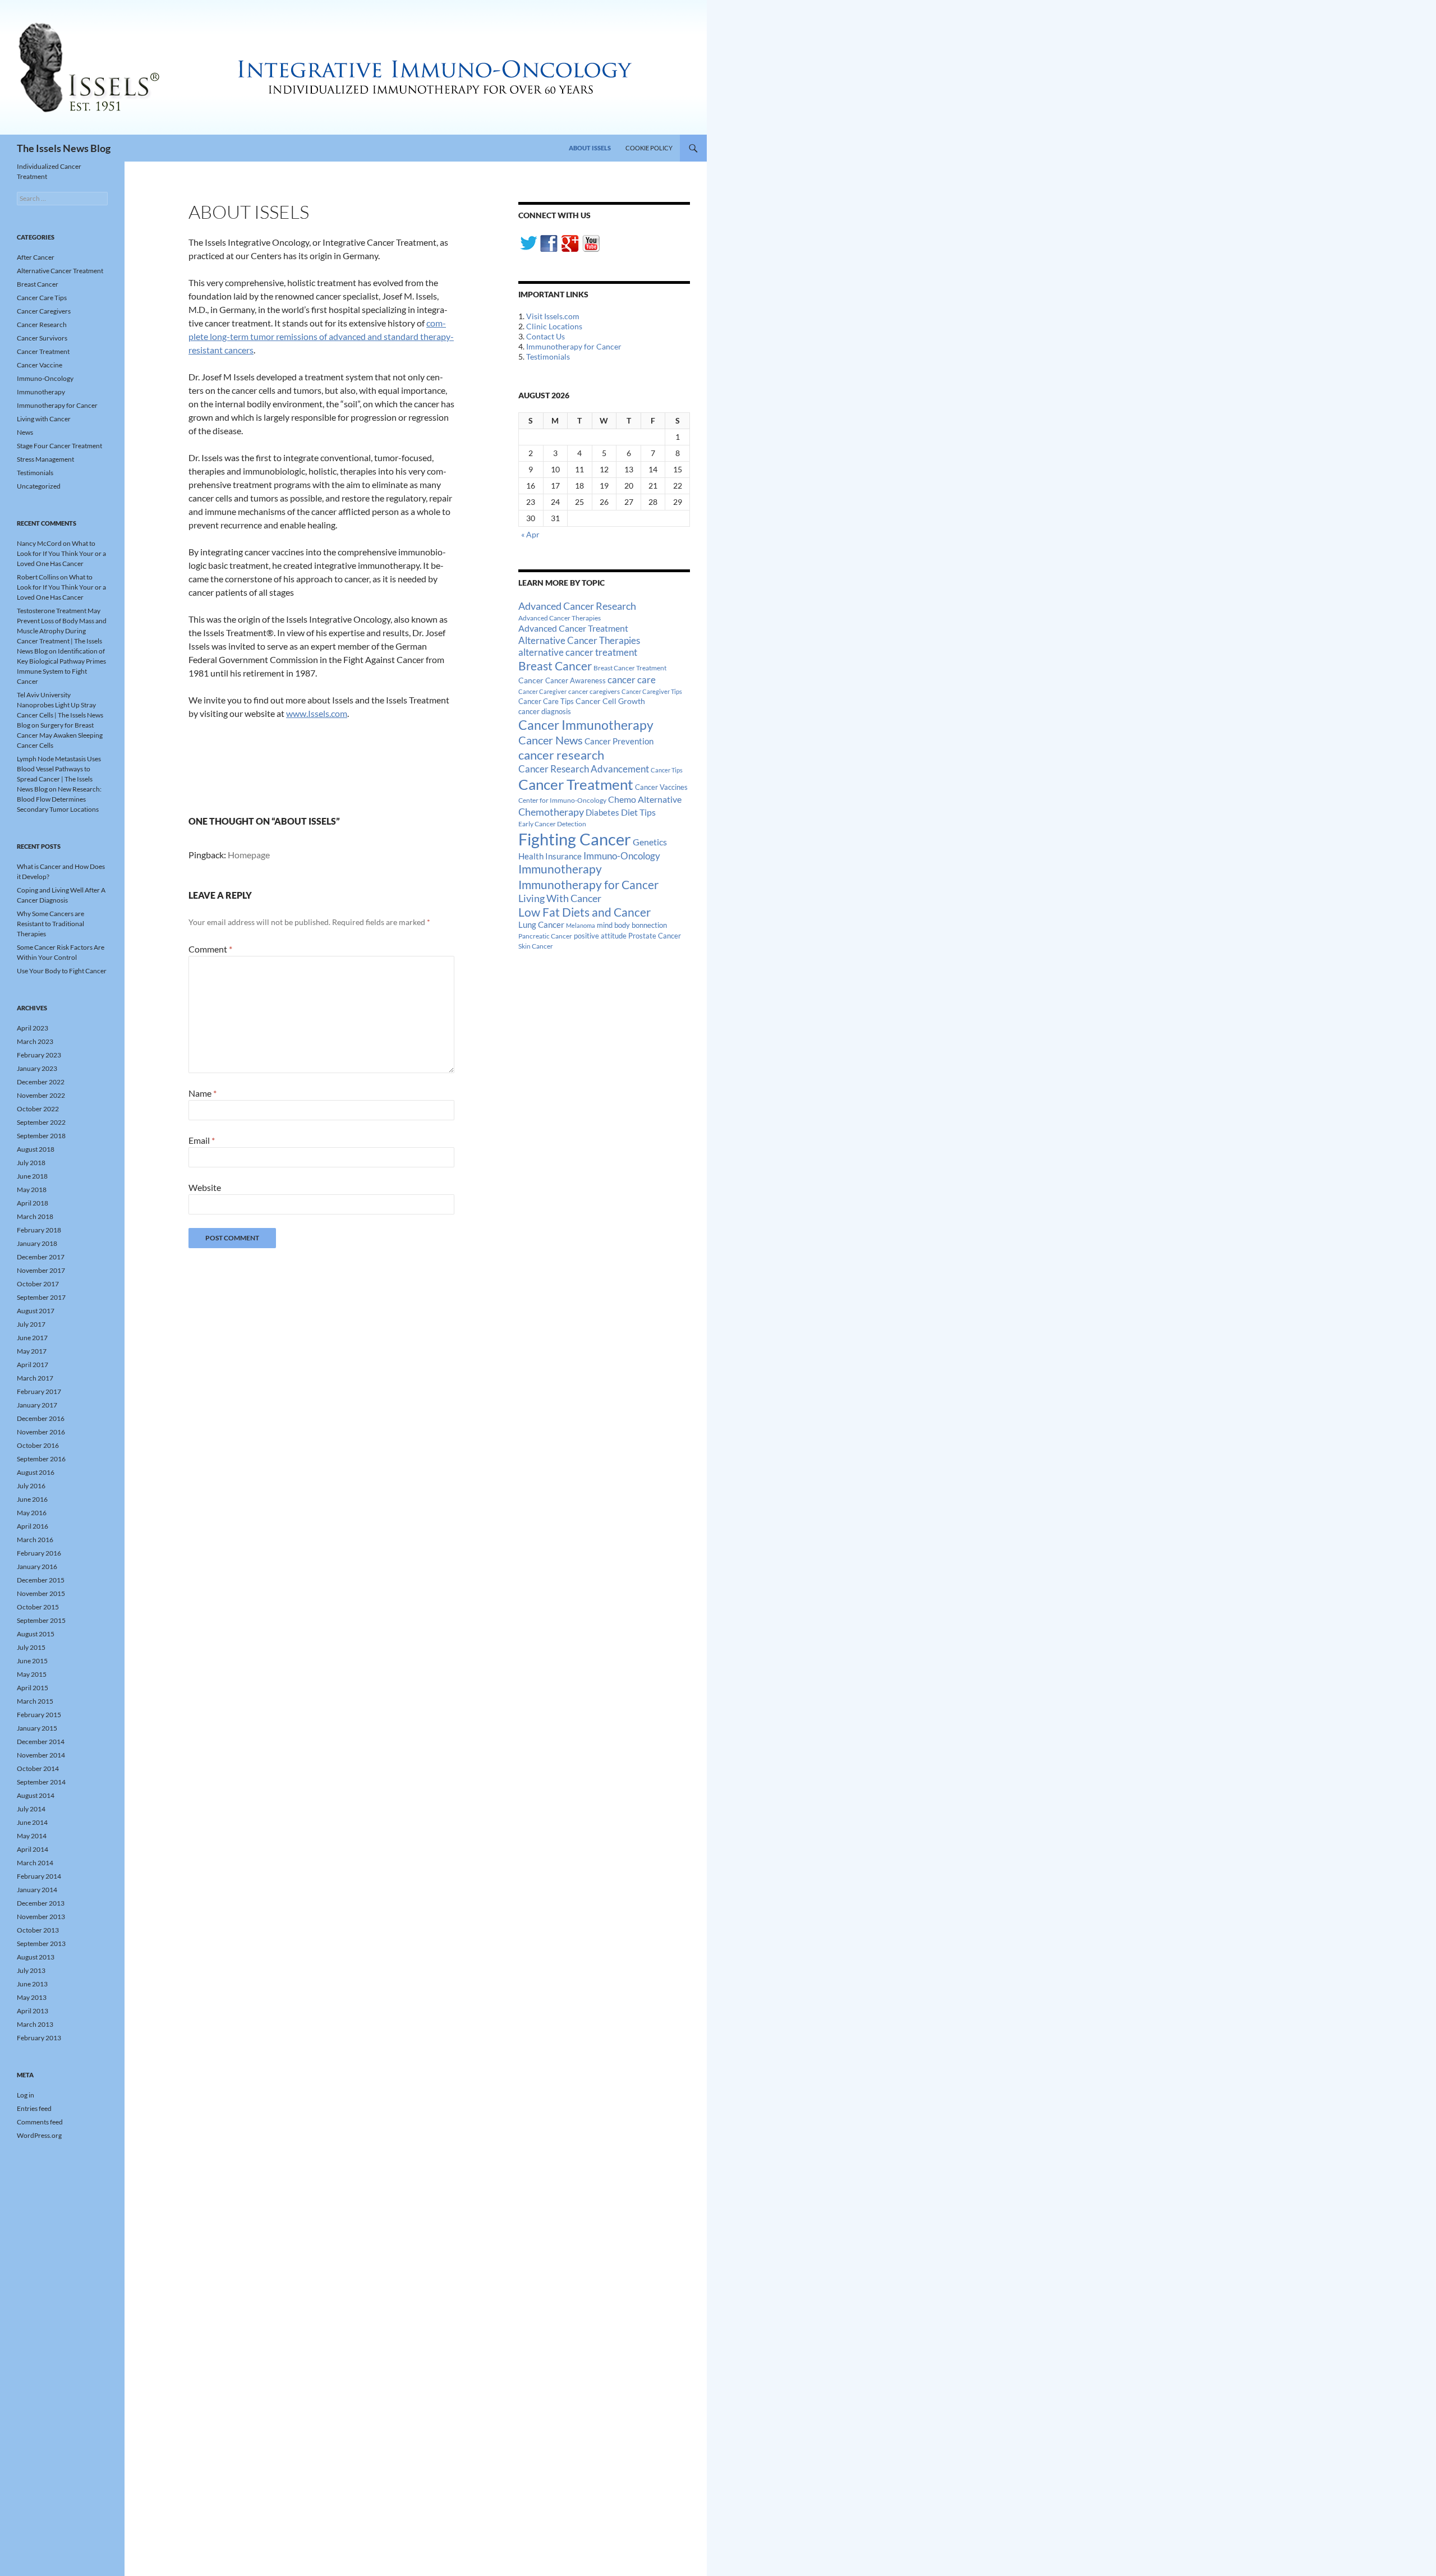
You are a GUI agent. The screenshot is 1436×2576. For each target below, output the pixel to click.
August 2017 (36, 1311)
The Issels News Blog (64, 148)
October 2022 (38, 1109)
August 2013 (36, 1957)
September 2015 (41, 1620)
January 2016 (37, 1567)
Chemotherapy (551, 812)
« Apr (530, 534)
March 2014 (35, 1863)
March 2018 (35, 1216)
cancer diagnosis (545, 712)
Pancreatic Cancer (545, 936)
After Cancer (36, 257)
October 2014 (38, 1768)
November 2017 (41, 1270)
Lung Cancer (541, 925)
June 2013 (32, 1984)
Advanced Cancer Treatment (573, 628)
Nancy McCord (39, 543)
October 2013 (38, 1930)
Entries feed (34, 2108)
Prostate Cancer (655, 936)
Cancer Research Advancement (584, 769)
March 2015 (35, 1701)
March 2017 (35, 1378)
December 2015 (41, 1580)
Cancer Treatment (576, 784)
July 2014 (31, 1809)
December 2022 (41, 1082)
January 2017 (37, 1405)
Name (202, 1093)
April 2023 (33, 1028)
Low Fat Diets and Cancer (584, 912)
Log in (26, 2095)
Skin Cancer (536, 946)
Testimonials (548, 357)
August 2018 (36, 1149)
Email (202, 1140)
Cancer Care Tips (546, 701)
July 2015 (31, 1647)
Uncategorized (39, 486)
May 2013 (32, 1997)
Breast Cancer (555, 666)
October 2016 (38, 1445)
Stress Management (45, 459)
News (25, 432)
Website (205, 1187)
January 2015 (37, 1728)
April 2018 (33, 1203)
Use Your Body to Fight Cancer (62, 971)
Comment (210, 949)
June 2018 (32, 1176)
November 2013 (41, 1917)
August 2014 (36, 1795)
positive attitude (600, 936)
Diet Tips (638, 812)
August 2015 (36, 1634)
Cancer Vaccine (40, 365)
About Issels (590, 148)
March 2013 (35, 2024)
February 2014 (39, 1876)
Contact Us (546, 336)
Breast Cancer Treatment (630, 668)
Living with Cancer (44, 419)
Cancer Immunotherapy (586, 725)
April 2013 (33, 2011)
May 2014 (32, 1836)
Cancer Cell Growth (610, 701)
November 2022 (41, 1095)
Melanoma (581, 925)
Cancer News (551, 740)
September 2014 (41, 1782)
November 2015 (41, 1593)
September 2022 (41, 1122)
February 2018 (39, 1230)
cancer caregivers (594, 691)
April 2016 (33, 1526)
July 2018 (31, 1163)
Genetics (650, 842)
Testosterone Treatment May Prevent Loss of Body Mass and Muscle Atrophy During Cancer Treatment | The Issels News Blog (62, 631)
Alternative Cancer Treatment (60, 271)
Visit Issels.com (553, 316)
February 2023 (39, 1055)
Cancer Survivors (42, 338)
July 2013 (31, 1970)
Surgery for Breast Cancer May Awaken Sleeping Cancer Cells (60, 735)
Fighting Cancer (575, 839)
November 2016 (41, 1432)
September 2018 (41, 1136)
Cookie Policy (649, 148)
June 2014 (32, 1822)
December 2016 (41, 1418)
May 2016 (32, 1513)
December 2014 (41, 1742)
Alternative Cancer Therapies (579, 640)
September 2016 (41, 1459)
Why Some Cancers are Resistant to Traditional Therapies (50, 924)
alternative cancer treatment (578, 652)
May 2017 (32, 1351)
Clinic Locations (554, 326)
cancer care (632, 680)
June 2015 (32, 1661)
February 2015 (39, 1715)
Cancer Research (42, 325)
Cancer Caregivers (44, 311)
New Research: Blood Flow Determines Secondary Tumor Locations (59, 799)
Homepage (249, 855)
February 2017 (39, 1392)
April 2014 (33, 1849)
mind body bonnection (632, 925)
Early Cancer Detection (552, 824)
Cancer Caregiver (542, 691)
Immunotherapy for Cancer (574, 346)
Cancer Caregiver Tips (652, 691)
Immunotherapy (560, 869)
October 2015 (38, 1607)
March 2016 (35, 1540)
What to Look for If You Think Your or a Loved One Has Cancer (61, 553)
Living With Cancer (560, 898)
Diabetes (602, 812)
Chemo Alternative (645, 799)
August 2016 (36, 1472)
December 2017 (41, 1257)
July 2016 (31, 1486)
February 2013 (39, 2038)
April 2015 (33, 1688)
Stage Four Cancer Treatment (59, 446)
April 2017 (33, 1365)
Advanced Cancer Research (577, 606)
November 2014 (41, 1755)
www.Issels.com (317, 713)
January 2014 (37, 1890)
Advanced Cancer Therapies (560, 618)
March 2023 (35, 1041)
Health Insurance (550, 856)
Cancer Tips (667, 770)
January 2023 (37, 1068)
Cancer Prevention (619, 741)
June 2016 (32, 1499)
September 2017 (41, 1297)
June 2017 (32, 1338)
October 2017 (38, 1284)
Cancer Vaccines (661, 787)
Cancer (531, 680)
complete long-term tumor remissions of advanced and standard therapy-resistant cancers (321, 336)
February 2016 (39, 1553)
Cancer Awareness (576, 681)
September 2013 (41, 1944)
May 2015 (32, 1674)
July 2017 (31, 1324)
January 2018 (37, 1243)
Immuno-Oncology (622, 856)
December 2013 (41, 1903)
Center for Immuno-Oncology (562, 800)
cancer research (561, 755)
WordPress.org (39, 2135)
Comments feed (40, 2122)
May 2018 (32, 1190)
